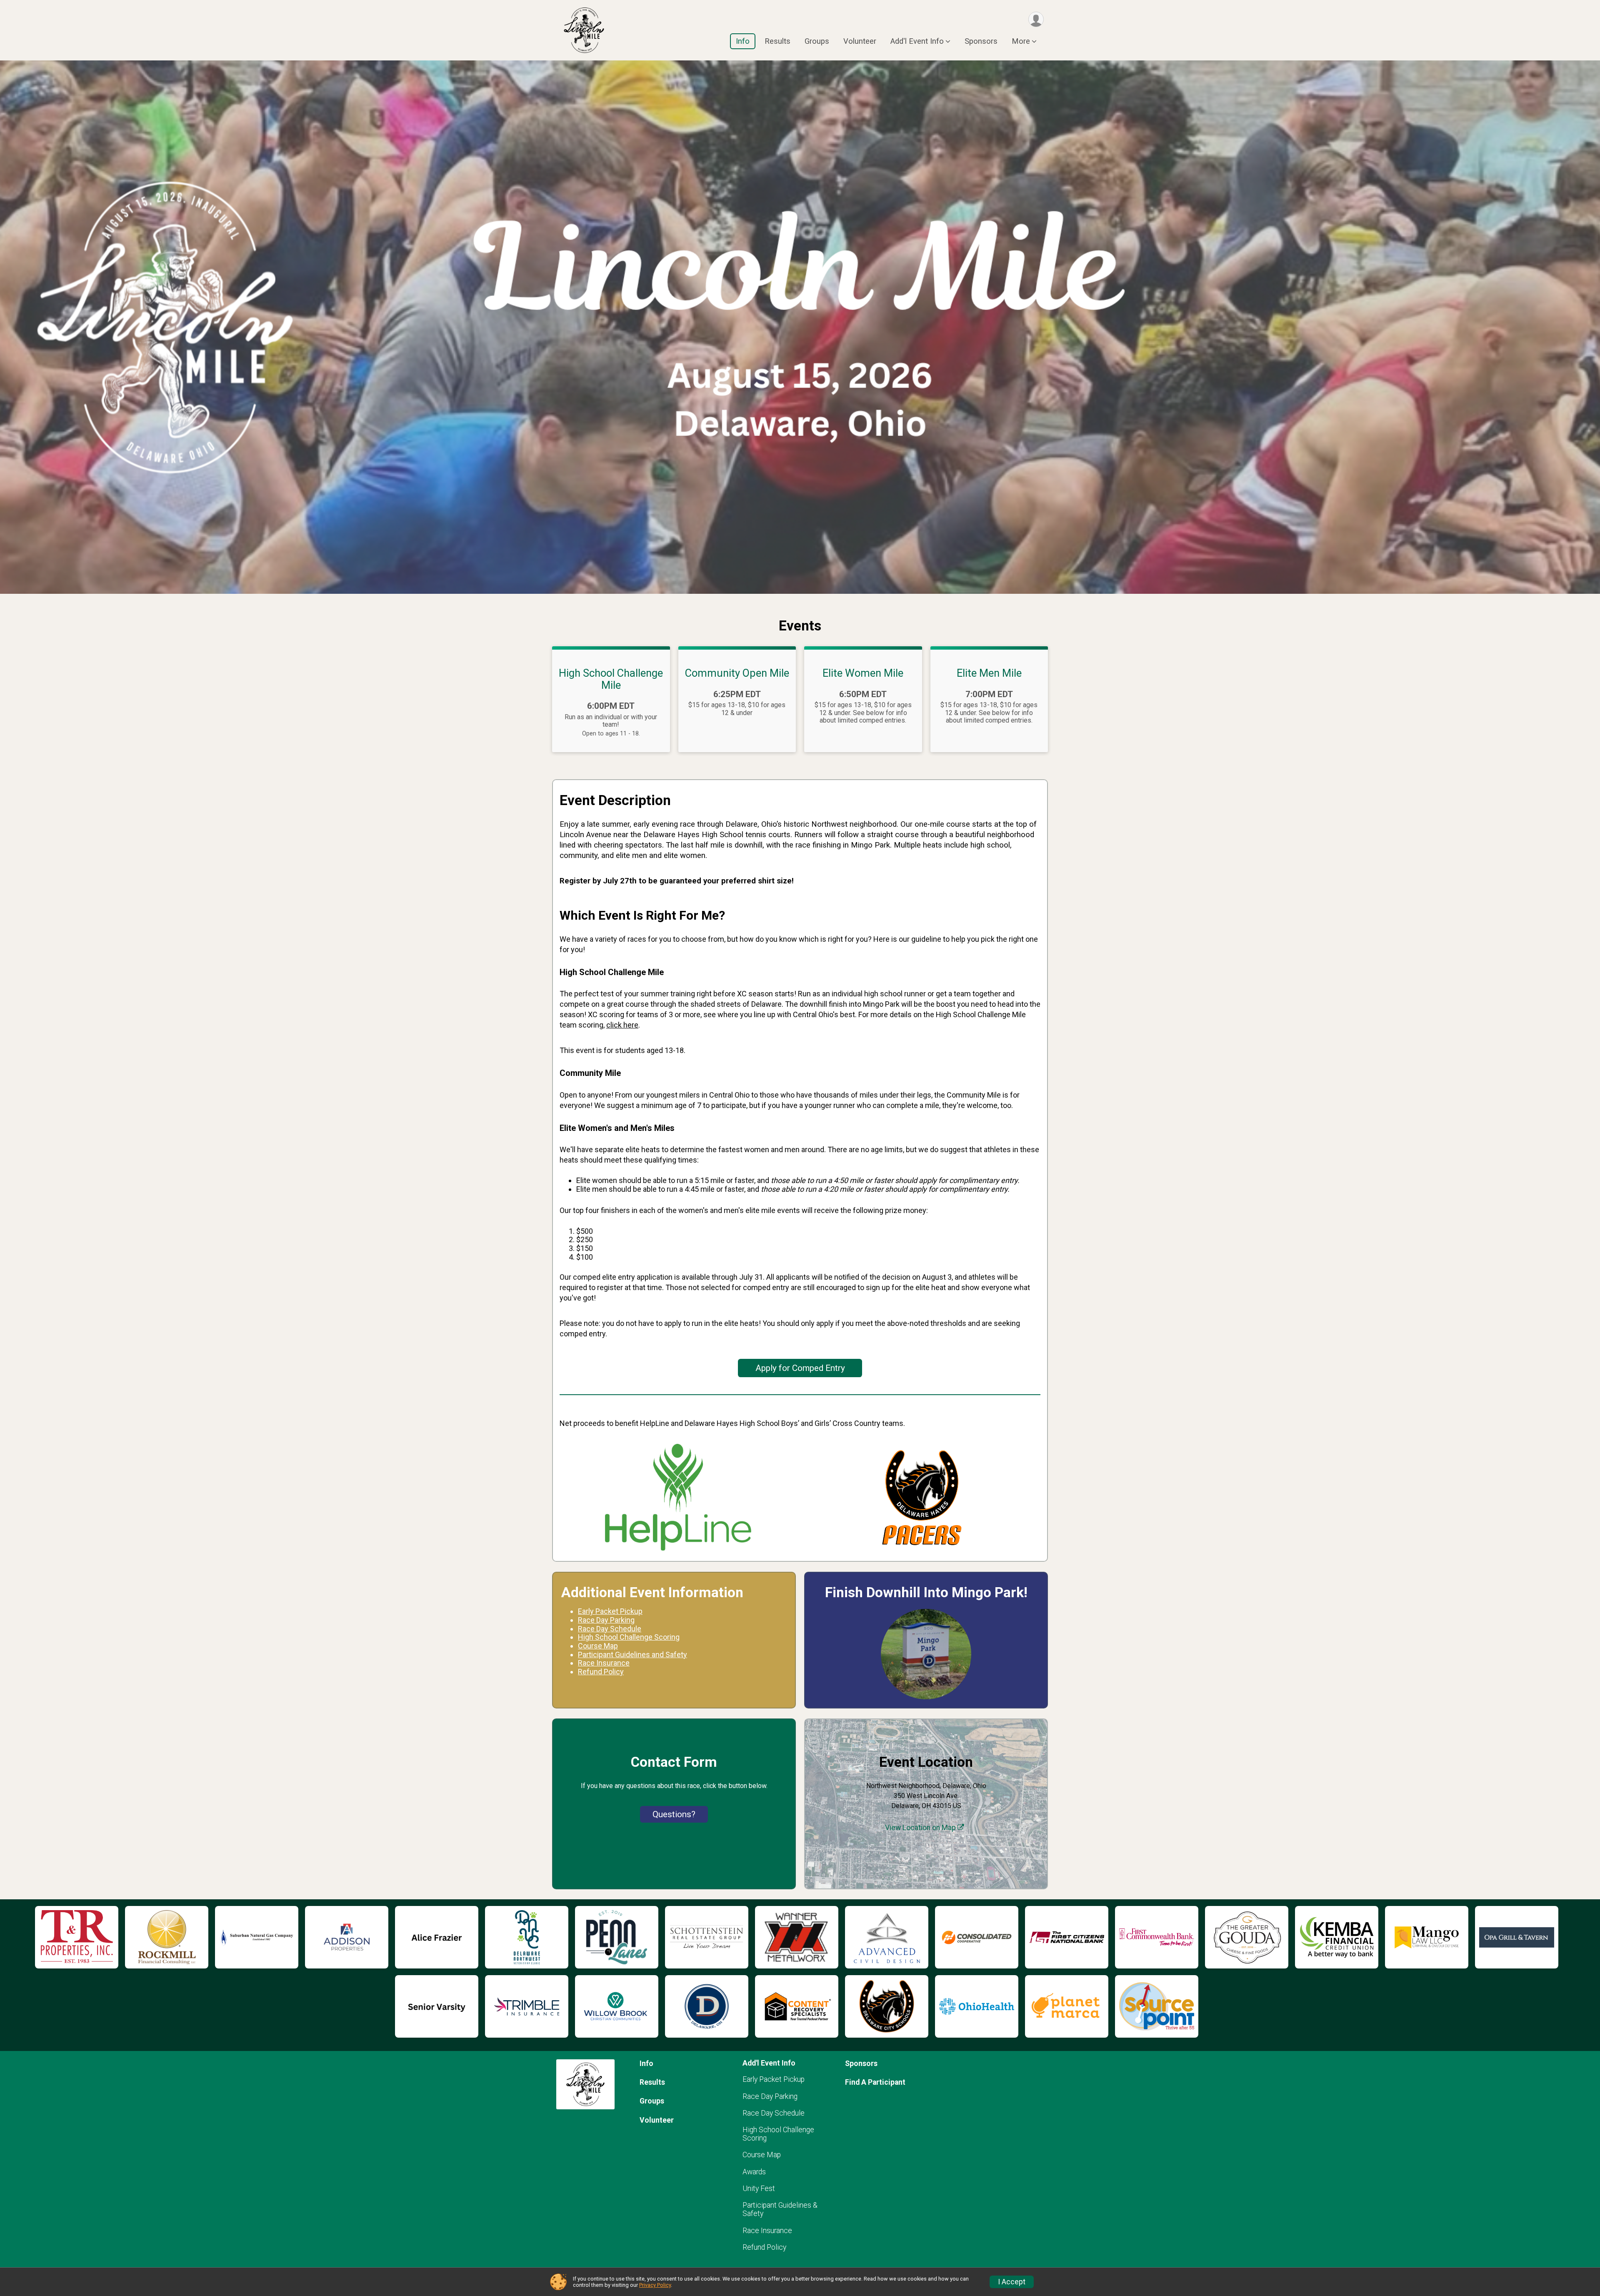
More (1021, 41)
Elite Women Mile (863, 673)
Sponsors (981, 41)
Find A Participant (875, 2082)
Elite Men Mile (989, 673)
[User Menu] (1036, 19)
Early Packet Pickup (774, 2079)
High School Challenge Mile (611, 679)
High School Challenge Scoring (629, 1637)
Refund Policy (764, 2247)
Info (743, 41)
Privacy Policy (655, 2285)
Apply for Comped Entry (800, 1368)
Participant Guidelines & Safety (780, 2209)
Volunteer (860, 41)
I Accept (1012, 2282)
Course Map (762, 2155)
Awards (754, 2172)
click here (622, 1025)
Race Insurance (767, 2231)
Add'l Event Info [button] (917, 41)
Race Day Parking (770, 2096)
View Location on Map (921, 1828)
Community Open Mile (737, 673)
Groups (817, 41)
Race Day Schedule (774, 2113)
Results (777, 41)
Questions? (674, 1814)
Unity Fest (759, 2188)
